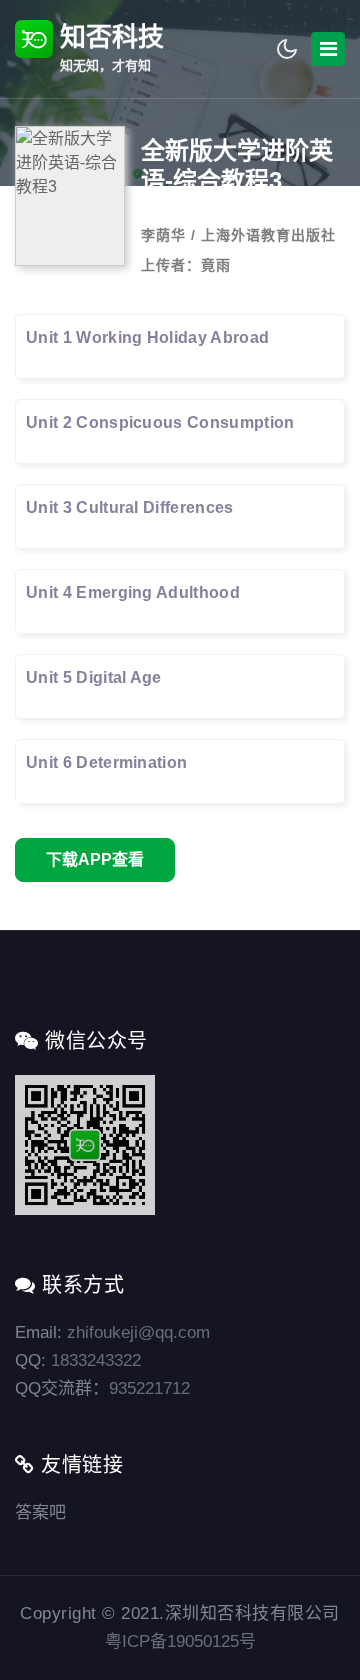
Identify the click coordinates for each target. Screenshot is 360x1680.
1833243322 (96, 1360)
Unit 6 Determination (106, 762)
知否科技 (108, 47)
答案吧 (40, 1512)
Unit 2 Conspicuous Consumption (160, 422)
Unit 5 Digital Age (94, 677)
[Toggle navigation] (328, 49)
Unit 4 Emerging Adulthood (133, 592)
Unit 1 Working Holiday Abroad (147, 337)
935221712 (149, 1388)
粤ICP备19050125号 (180, 1641)
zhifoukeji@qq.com (138, 1332)
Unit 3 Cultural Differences (130, 507)
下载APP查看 (95, 859)
